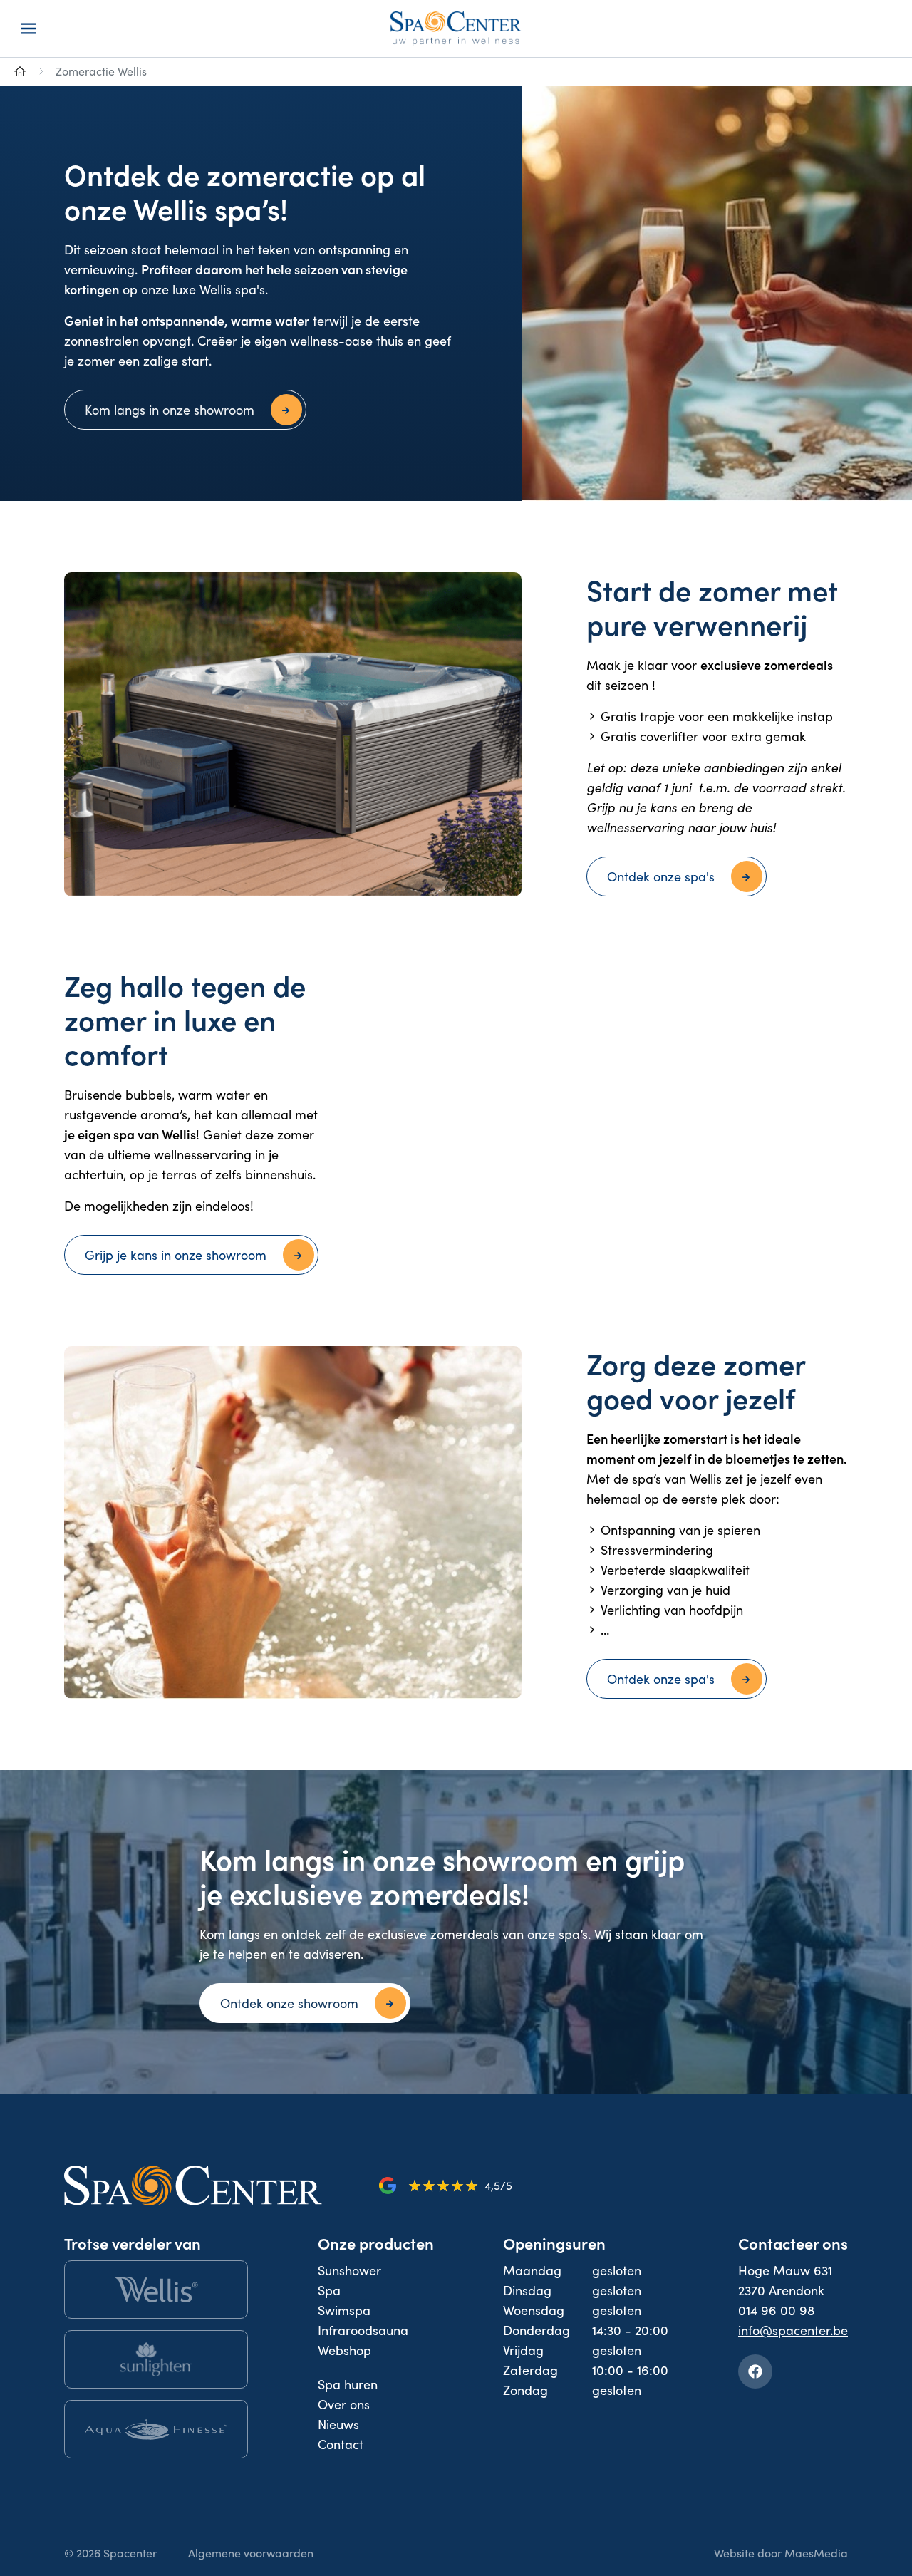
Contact (341, 2444)
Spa (329, 2290)
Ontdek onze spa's (661, 876)
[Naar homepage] (20, 71)
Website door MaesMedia (781, 2553)
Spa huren (348, 2384)
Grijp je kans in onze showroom (176, 1255)
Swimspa (344, 2310)
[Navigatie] (28, 29)
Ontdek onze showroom (289, 2003)
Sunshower (349, 2270)
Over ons (344, 2404)
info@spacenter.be (793, 2330)
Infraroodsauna (363, 2330)
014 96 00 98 (777, 2310)
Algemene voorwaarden (251, 2553)
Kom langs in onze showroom (170, 410)
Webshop (344, 2350)
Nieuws (338, 2424)
